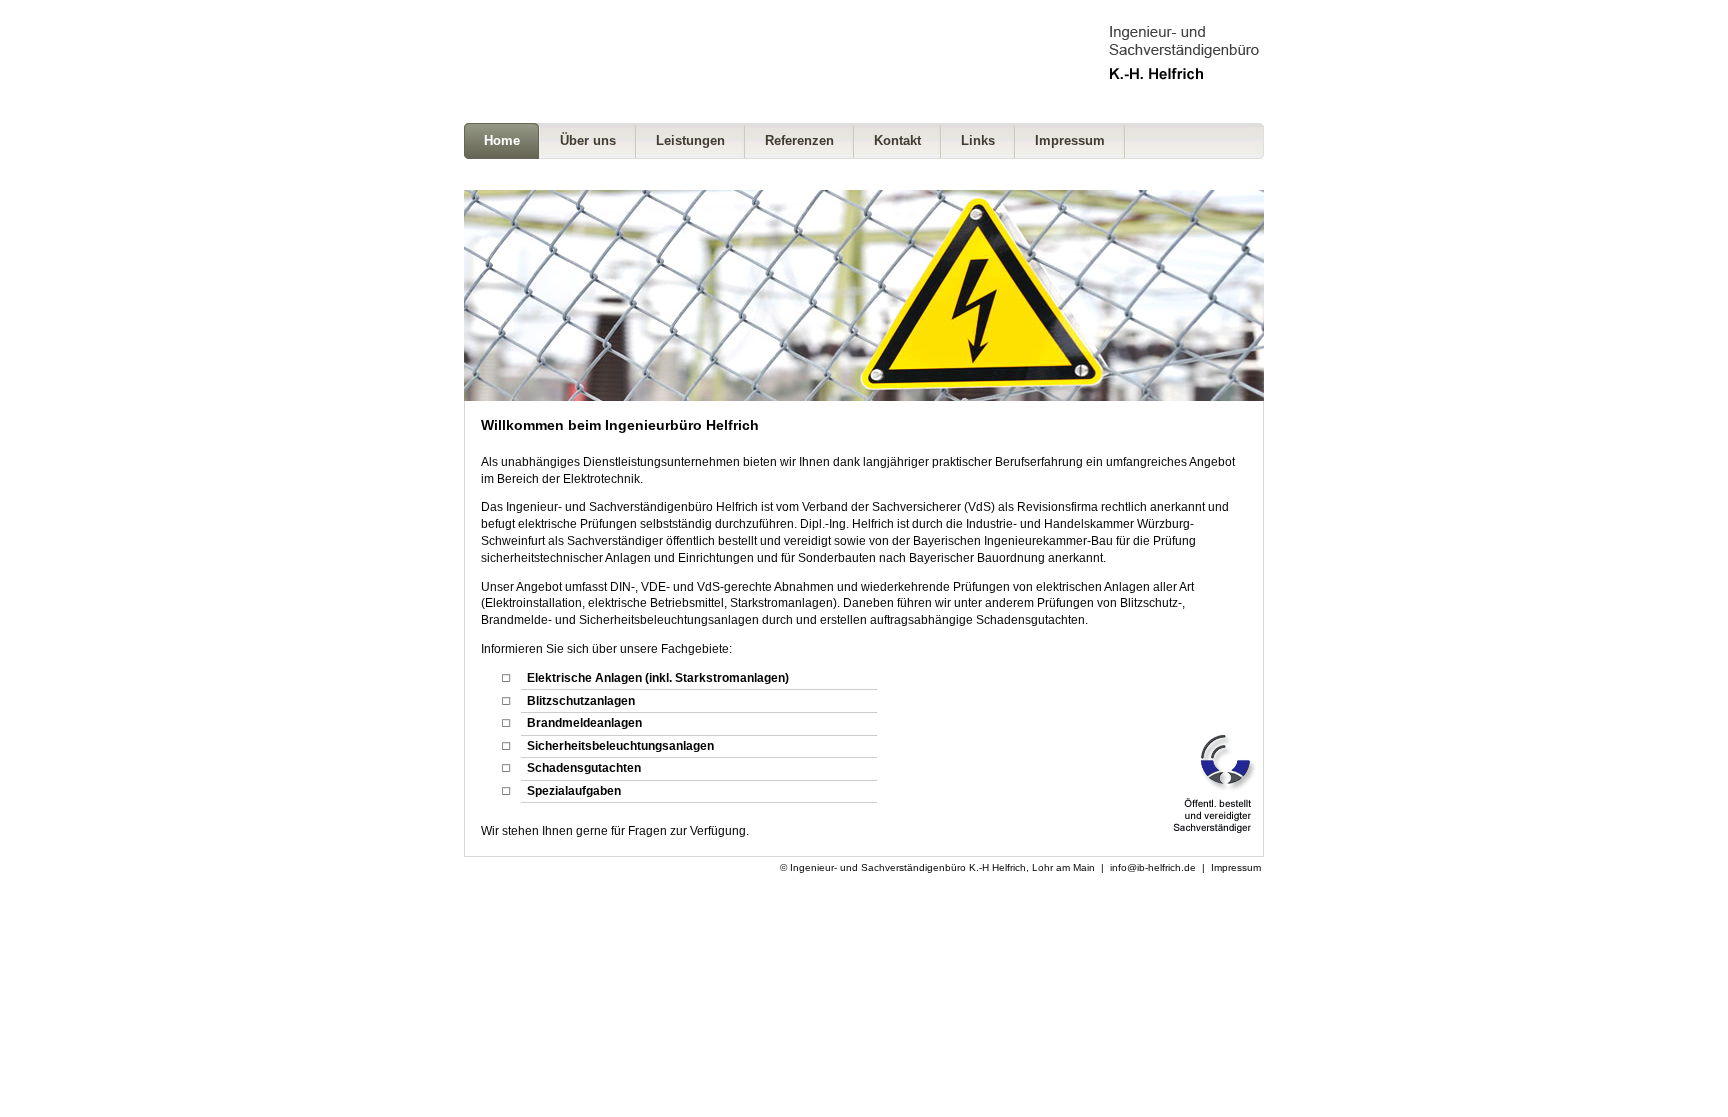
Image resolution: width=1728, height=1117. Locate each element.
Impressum (1236, 867)
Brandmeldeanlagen (584, 723)
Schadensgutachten (584, 768)
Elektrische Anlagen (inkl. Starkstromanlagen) (658, 678)
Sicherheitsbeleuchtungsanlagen (620, 746)
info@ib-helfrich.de (1153, 867)
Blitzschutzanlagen (581, 701)
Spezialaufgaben (574, 791)
